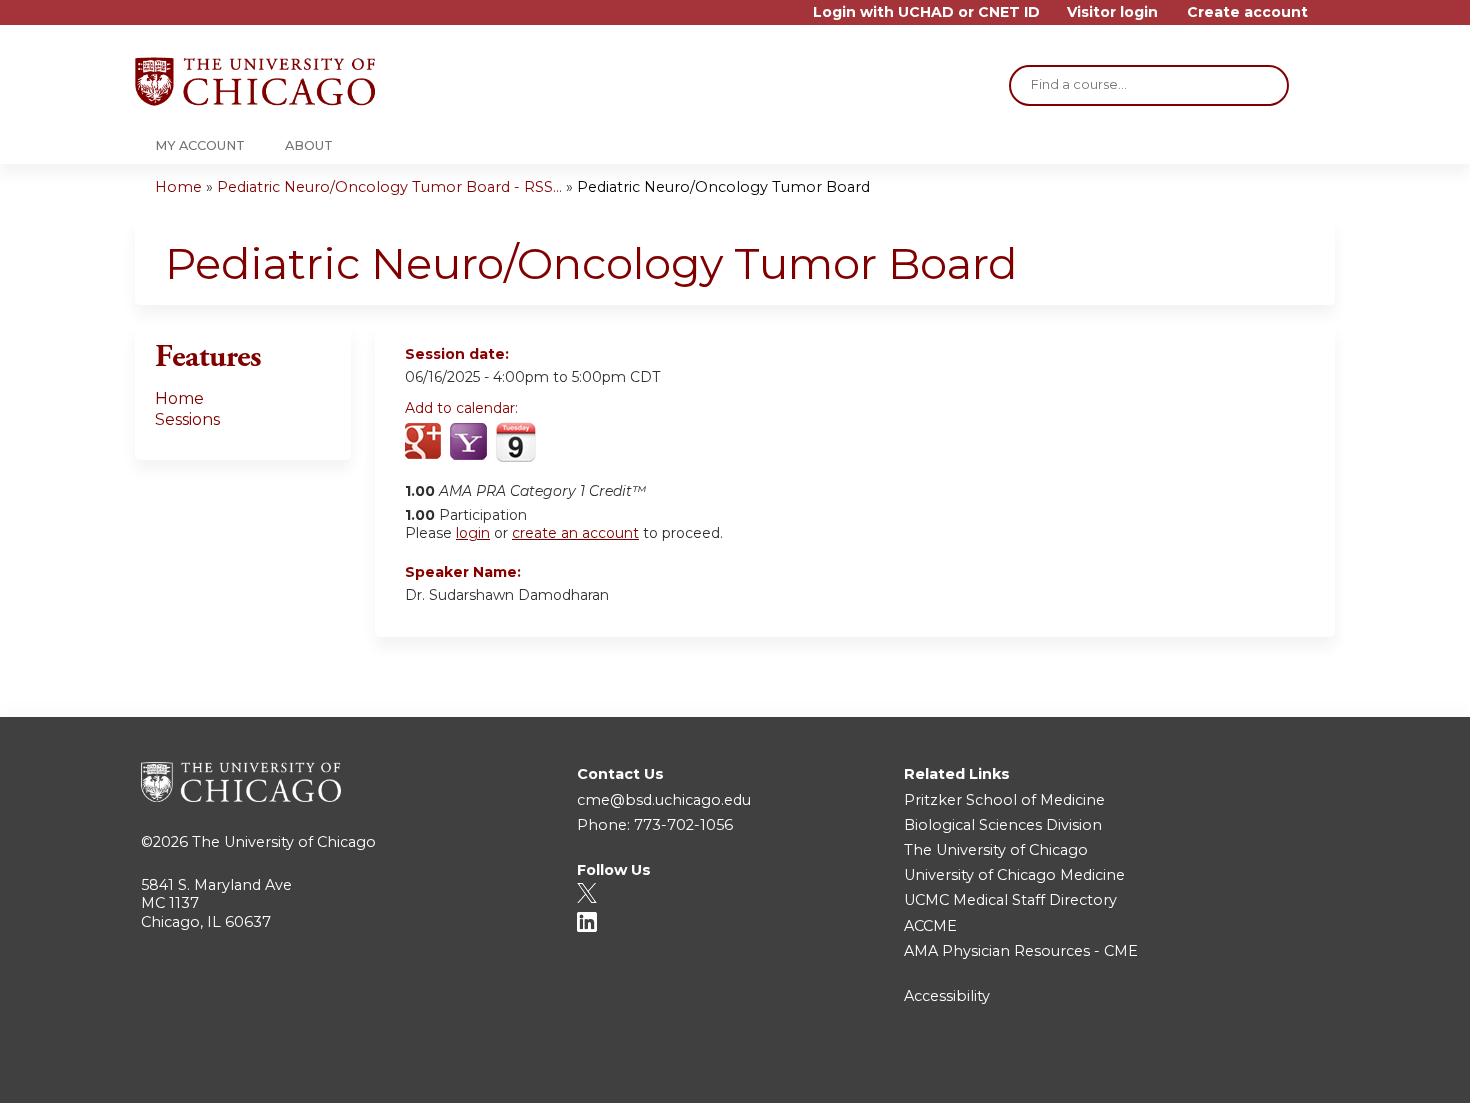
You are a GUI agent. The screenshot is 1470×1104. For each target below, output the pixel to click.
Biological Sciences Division (1003, 825)
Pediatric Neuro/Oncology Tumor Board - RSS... (389, 187)
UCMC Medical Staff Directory (1010, 900)
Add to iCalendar (515, 442)
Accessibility (947, 996)
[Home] (255, 81)
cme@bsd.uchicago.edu (664, 800)
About (309, 145)
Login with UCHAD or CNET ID (926, 12)
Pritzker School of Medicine (1004, 800)
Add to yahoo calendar (470, 443)
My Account (200, 145)
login (473, 533)
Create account (1247, 12)
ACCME (930, 926)
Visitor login (1112, 12)
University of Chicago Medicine (1014, 875)
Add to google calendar (425, 443)
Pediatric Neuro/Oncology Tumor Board (723, 187)
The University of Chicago (284, 842)
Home (178, 187)
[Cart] (1329, 19)
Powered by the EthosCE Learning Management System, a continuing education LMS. (1264, 1070)
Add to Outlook (563, 443)
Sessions (187, 419)
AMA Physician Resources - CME (1021, 951)
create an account (575, 533)
